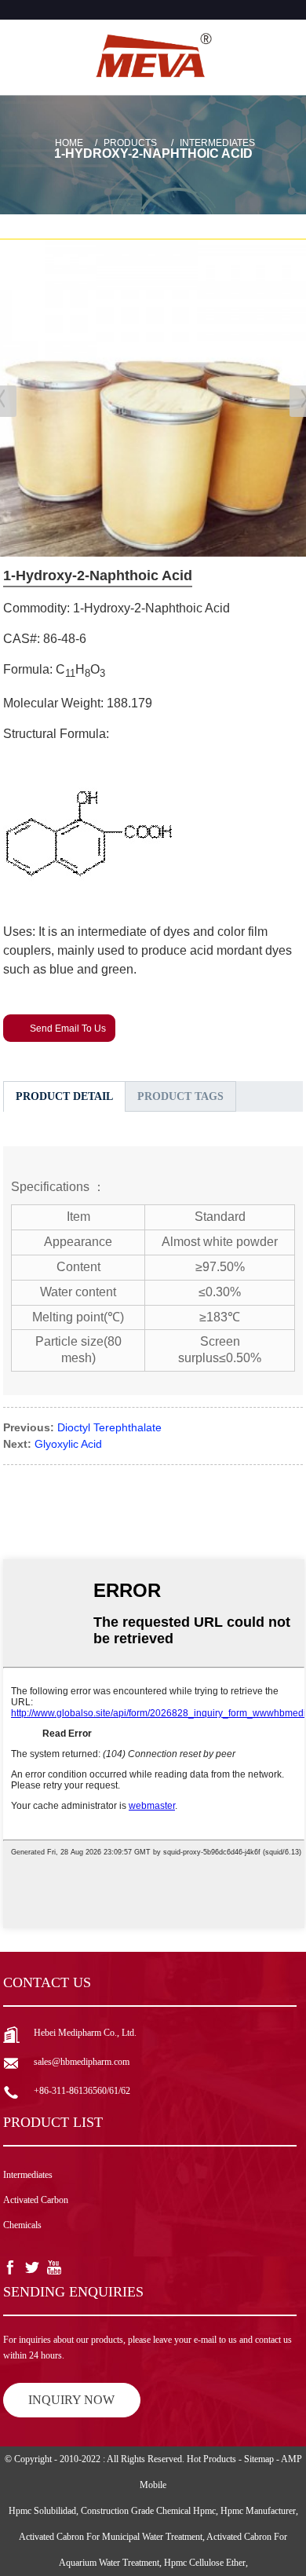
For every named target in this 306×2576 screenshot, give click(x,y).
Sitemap (259, 2459)
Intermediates (217, 143)
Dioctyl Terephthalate (109, 1427)
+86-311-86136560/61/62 (82, 2091)
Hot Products (211, 2459)
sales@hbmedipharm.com (82, 2062)
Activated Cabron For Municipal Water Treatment (111, 2537)
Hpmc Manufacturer (258, 2511)
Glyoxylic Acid (68, 1444)
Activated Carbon (36, 2200)
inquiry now (71, 2400)
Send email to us (68, 1029)
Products (130, 143)
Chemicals (22, 2225)
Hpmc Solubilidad (42, 2511)
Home (69, 143)
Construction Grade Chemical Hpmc (148, 2511)
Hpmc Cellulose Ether (205, 2563)
